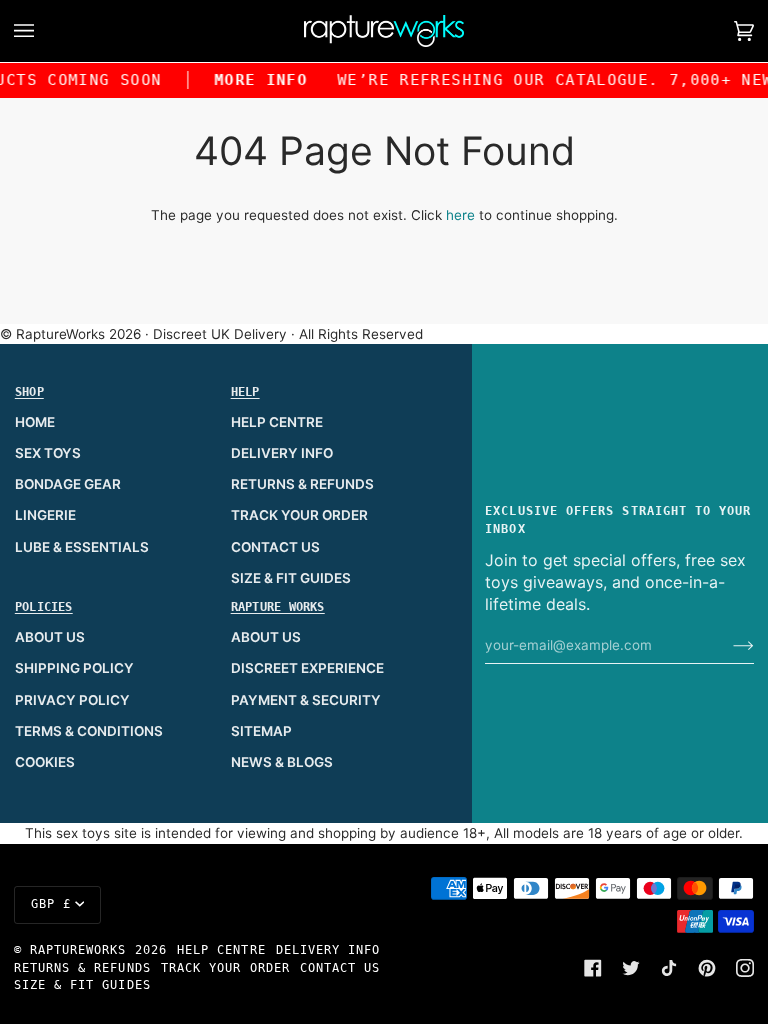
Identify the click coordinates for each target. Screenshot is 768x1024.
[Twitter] (631, 968)
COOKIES (45, 762)
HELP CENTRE (277, 422)
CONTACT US (275, 547)
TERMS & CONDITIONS (89, 731)
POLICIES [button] (44, 607)
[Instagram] (745, 968)
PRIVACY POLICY (72, 700)
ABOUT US (50, 637)
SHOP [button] (29, 392)
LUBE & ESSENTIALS (82, 547)
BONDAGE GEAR (68, 484)
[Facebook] (593, 968)
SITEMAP (261, 731)
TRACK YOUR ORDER (299, 515)
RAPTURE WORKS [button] (278, 607)
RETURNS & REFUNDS (302, 484)
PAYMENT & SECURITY (306, 700)
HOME (35, 422)
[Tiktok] (669, 968)
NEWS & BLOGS (282, 762)
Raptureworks (78, 950)
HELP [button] (245, 392)
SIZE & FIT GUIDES (291, 578)
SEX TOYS (48, 453)
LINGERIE (45, 515)
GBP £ (51, 904)
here (460, 215)
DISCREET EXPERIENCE (307, 668)
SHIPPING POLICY (74, 668)
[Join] (727, 645)
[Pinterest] (707, 968)
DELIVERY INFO (282, 453)
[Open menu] (44, 31)
